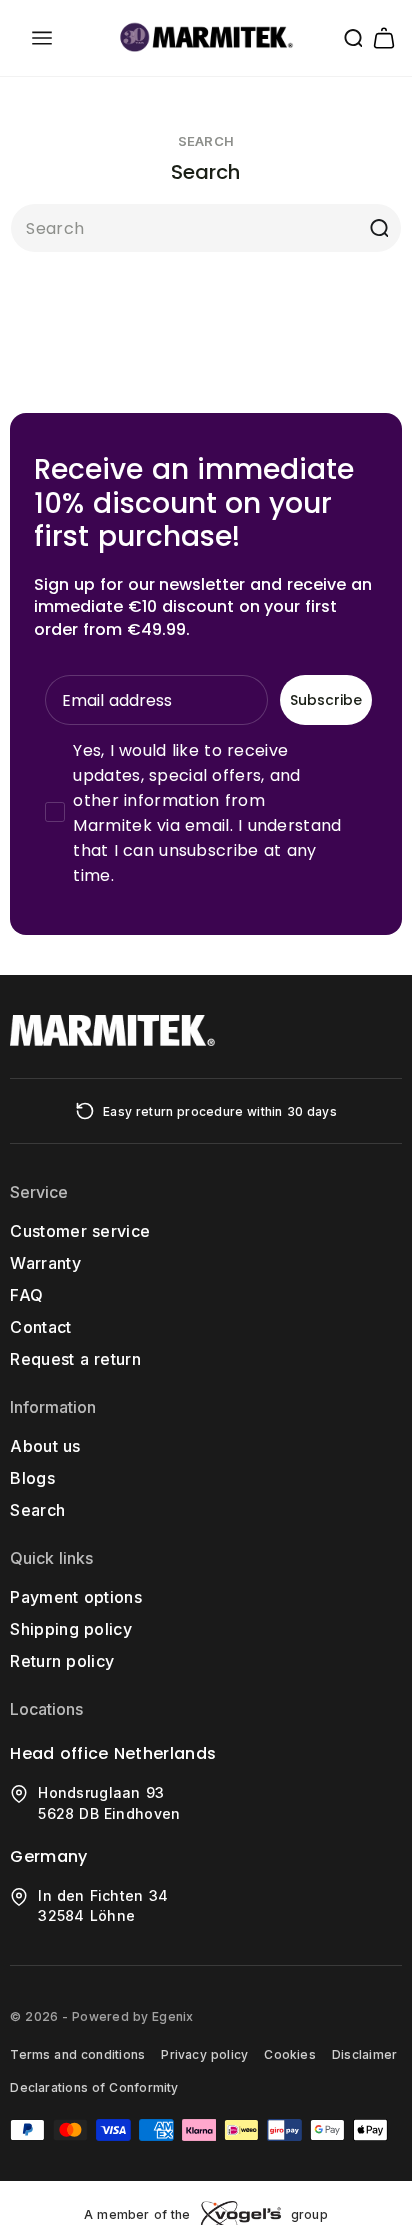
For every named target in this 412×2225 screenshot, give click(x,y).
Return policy (62, 1661)
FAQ (26, 1295)
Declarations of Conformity (94, 2087)
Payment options (76, 1597)
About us (45, 1446)
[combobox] (205, 228)
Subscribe (326, 700)
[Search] (379, 228)
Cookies (290, 2054)
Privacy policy (204, 2054)
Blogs (32, 1478)
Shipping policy (71, 1629)
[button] (42, 38)
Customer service (80, 1231)
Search (37, 1510)
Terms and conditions (77, 2054)
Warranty (45, 1263)
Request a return (75, 1359)
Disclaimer (364, 2054)
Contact (40, 1327)
